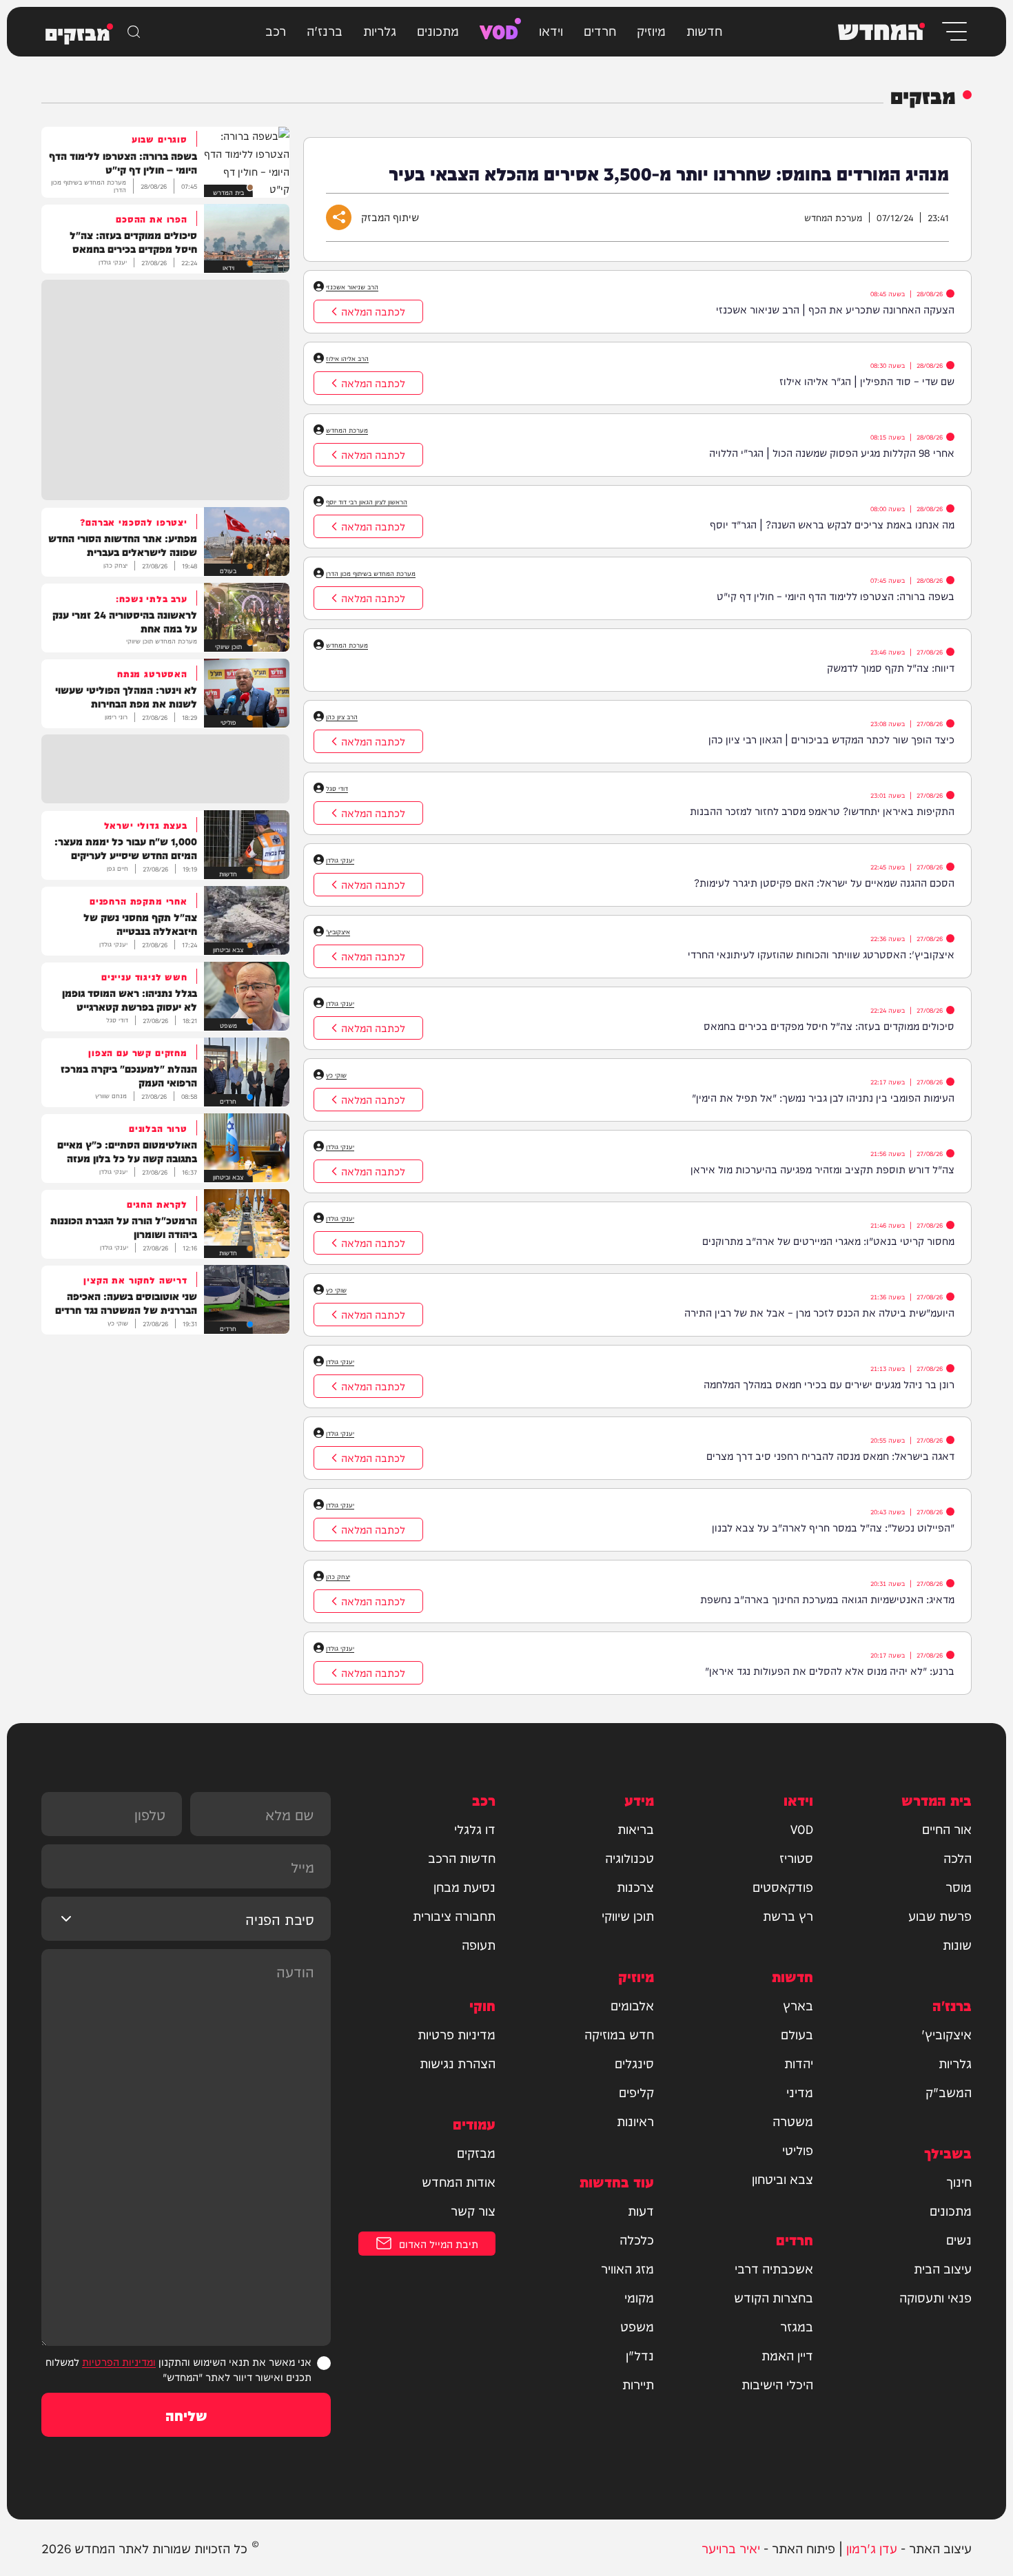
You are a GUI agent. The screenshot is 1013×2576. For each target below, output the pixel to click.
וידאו (551, 30)
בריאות (636, 1828)
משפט (637, 2326)
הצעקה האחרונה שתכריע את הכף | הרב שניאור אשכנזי (835, 309)
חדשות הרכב (462, 1857)
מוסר (959, 1886)
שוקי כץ (336, 1075)
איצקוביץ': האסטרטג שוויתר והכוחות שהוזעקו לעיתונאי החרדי (821, 954)
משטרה (793, 2121)
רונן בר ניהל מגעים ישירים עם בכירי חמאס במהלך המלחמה (829, 1384)
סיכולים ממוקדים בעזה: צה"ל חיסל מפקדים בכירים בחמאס (829, 1026)
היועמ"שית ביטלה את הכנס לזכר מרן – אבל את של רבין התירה (819, 1312)
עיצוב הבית (943, 2268)
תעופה (479, 1944)
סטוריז (796, 1857)
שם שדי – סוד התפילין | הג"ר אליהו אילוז (867, 381)
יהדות (799, 2063)
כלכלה (637, 2239)
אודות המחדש (459, 2181)
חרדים (600, 30)
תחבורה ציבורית (454, 1915)
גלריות (380, 30)
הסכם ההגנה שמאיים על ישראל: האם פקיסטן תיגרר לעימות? (824, 882)
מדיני (800, 2092)
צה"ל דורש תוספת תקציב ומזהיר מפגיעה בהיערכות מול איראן (822, 1169)
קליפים (636, 2092)
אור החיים (947, 1828)
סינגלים (634, 2063)
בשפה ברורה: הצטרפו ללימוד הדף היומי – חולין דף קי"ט (836, 596)
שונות (957, 1944)
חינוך (959, 2181)
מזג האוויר (627, 2268)
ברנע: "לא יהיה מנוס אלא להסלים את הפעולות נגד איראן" (830, 1670)
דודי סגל (337, 788)
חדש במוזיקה (619, 2034)
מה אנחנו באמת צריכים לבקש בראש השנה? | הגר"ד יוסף (832, 524)
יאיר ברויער (731, 2547)
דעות (641, 2210)
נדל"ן (640, 2355)
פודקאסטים (783, 1886)
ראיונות (635, 2121)
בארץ (798, 2005)
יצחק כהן (338, 1576)
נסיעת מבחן (464, 1886)
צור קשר (473, 2210)
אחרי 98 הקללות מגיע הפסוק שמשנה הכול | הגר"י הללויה (832, 452)
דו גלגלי (475, 1828)
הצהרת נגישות (458, 2063)
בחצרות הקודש (774, 2297)
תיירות (638, 2384)
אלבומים (632, 2005)
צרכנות (635, 1886)
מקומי (639, 2297)
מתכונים (438, 30)
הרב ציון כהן (342, 717)
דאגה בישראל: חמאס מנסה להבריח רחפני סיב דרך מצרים (830, 1455)
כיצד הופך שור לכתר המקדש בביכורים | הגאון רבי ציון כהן (831, 739)
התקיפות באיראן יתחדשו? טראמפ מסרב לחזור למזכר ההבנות (822, 811)
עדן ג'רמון (872, 2547)
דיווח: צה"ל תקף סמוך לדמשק (891, 667)
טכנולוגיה (630, 1857)
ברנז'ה (325, 30)
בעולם (797, 2034)
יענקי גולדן (340, 860)
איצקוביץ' (338, 931)
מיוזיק (651, 30)
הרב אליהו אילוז (347, 358)
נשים (959, 2239)
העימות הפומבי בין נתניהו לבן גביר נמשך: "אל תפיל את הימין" (823, 1097)
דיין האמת (787, 2355)
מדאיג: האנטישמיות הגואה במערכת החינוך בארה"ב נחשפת (827, 1599)
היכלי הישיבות (777, 2384)
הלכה (958, 1857)
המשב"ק (949, 2092)
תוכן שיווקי (628, 1915)
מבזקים (476, 2152)
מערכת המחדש (347, 430)
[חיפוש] (134, 32)
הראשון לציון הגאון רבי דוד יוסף (367, 502)
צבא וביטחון (782, 2178)
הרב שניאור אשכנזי (352, 287)
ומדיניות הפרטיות (119, 2361)
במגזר (797, 2326)
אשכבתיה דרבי (774, 2268)
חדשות (704, 30)
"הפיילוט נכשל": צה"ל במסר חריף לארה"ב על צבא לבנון (833, 1527)
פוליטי (798, 2150)
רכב (276, 30)
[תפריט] (953, 31)
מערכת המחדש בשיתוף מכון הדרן (371, 573)
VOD (499, 30)
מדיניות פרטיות (457, 2034)
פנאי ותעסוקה (935, 2297)
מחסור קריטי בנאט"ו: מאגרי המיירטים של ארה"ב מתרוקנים (828, 1240)
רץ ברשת (788, 1915)
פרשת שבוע (940, 1915)
